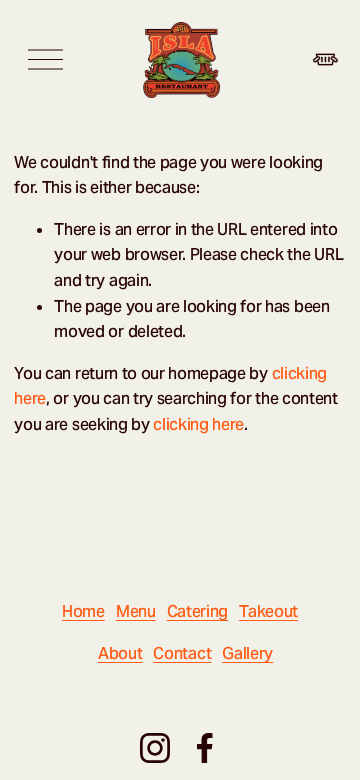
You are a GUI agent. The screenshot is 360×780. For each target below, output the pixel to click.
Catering (197, 611)
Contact (182, 653)
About (120, 653)
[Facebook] (205, 748)
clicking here (198, 424)
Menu (136, 611)
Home (83, 611)
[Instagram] (155, 748)
